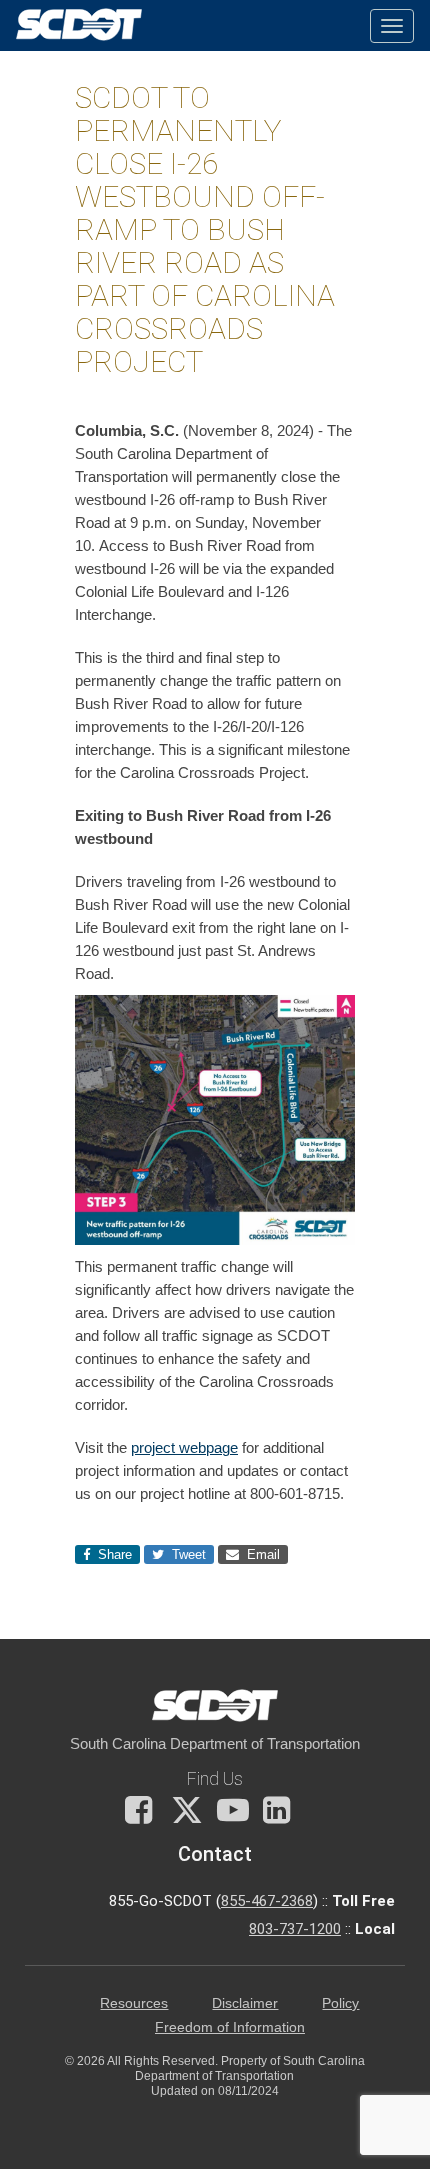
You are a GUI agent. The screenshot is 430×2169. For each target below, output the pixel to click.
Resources (134, 2003)
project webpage (184, 1447)
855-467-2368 (267, 1901)
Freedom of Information (230, 2027)
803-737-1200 (295, 1929)
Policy (340, 2003)
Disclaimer (245, 2003)
